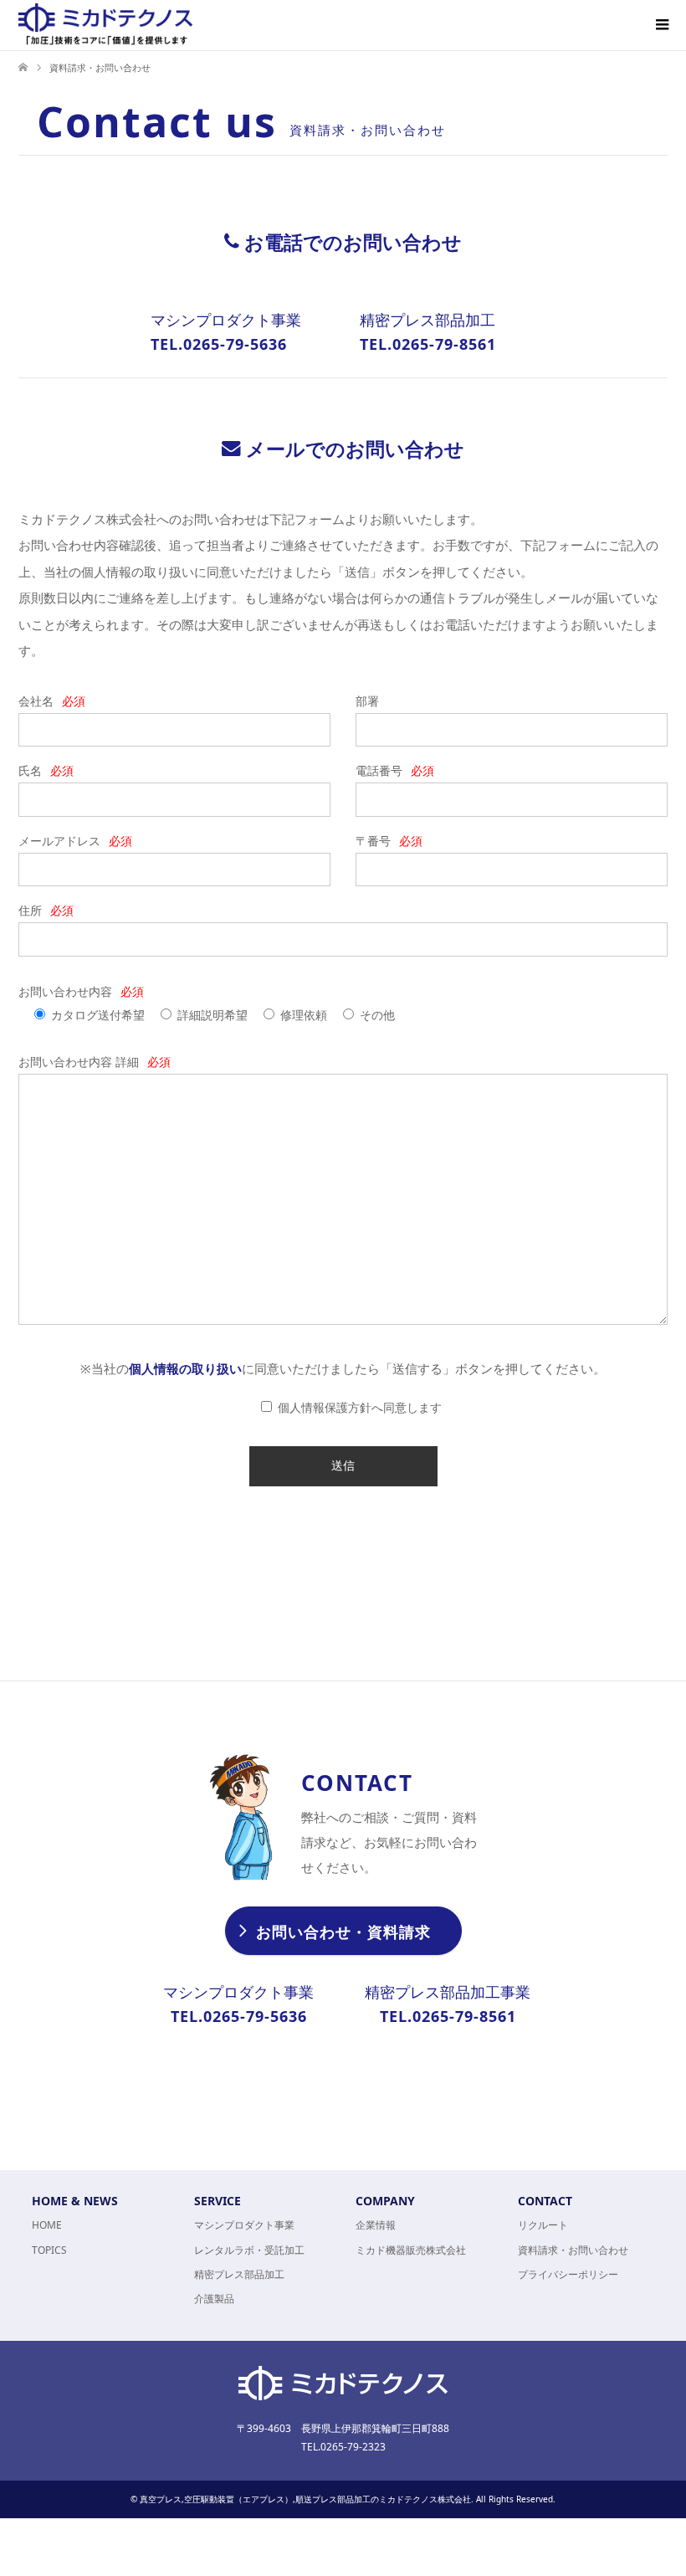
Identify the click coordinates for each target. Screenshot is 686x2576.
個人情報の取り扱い (185, 1368)
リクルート (543, 2225)
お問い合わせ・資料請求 (343, 1932)
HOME (47, 2225)
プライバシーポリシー (568, 2274)
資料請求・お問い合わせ (573, 2250)
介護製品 (214, 2299)
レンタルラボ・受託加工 (249, 2250)
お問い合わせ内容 (81, 991)
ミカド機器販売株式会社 (411, 2250)
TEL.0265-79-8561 (428, 344)
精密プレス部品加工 (239, 2274)
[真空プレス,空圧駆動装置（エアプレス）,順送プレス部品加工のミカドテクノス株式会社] (105, 24)
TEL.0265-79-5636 (219, 344)
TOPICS (49, 2250)
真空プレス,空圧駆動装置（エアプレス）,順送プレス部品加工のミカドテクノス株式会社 (305, 2499)
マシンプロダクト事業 (244, 2225)
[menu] (661, 25)
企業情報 (376, 2225)
